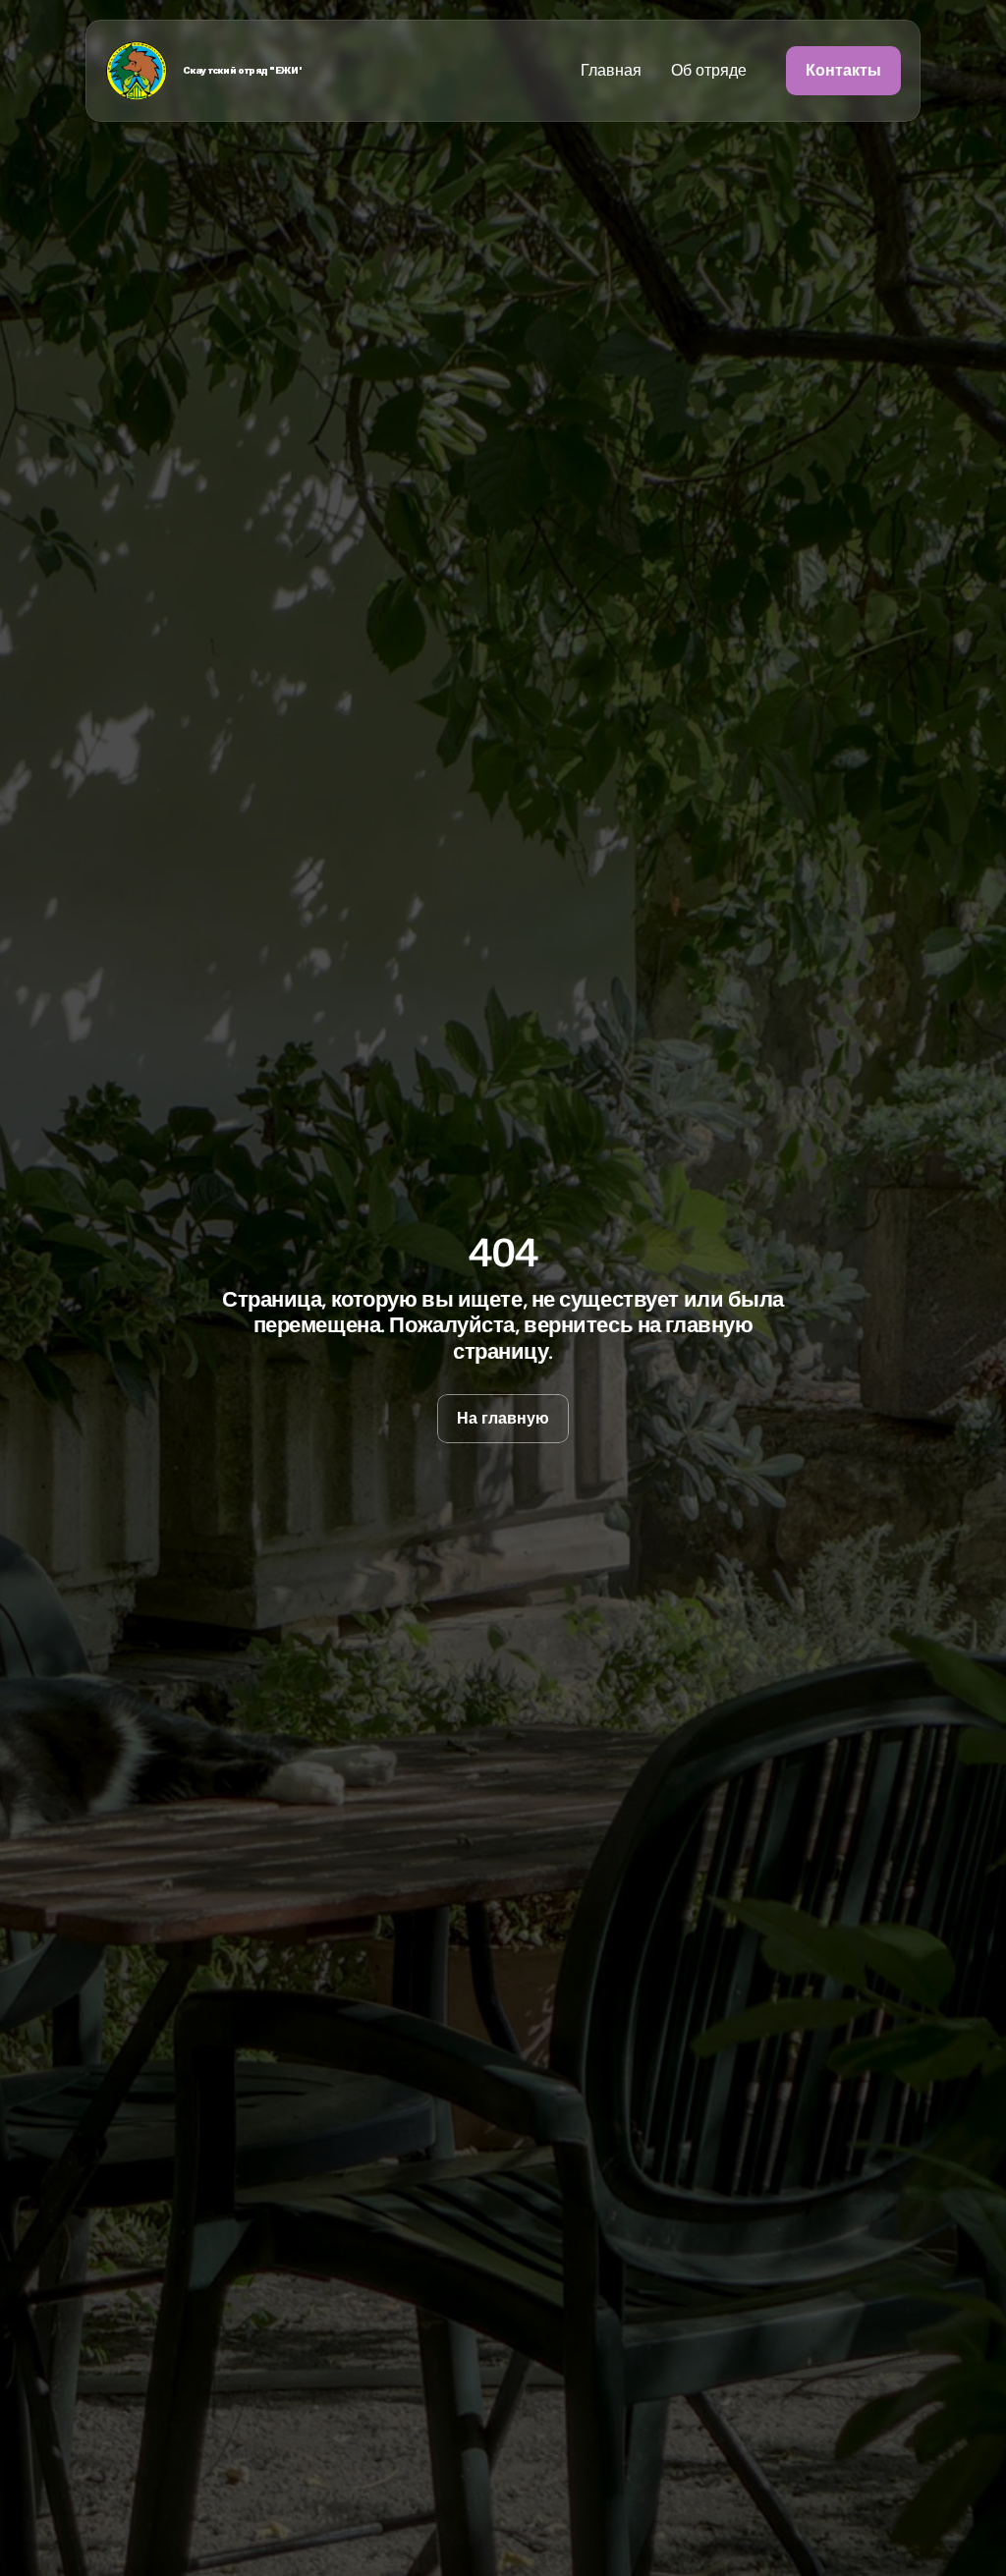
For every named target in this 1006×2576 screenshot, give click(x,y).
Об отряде (709, 70)
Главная (611, 70)
